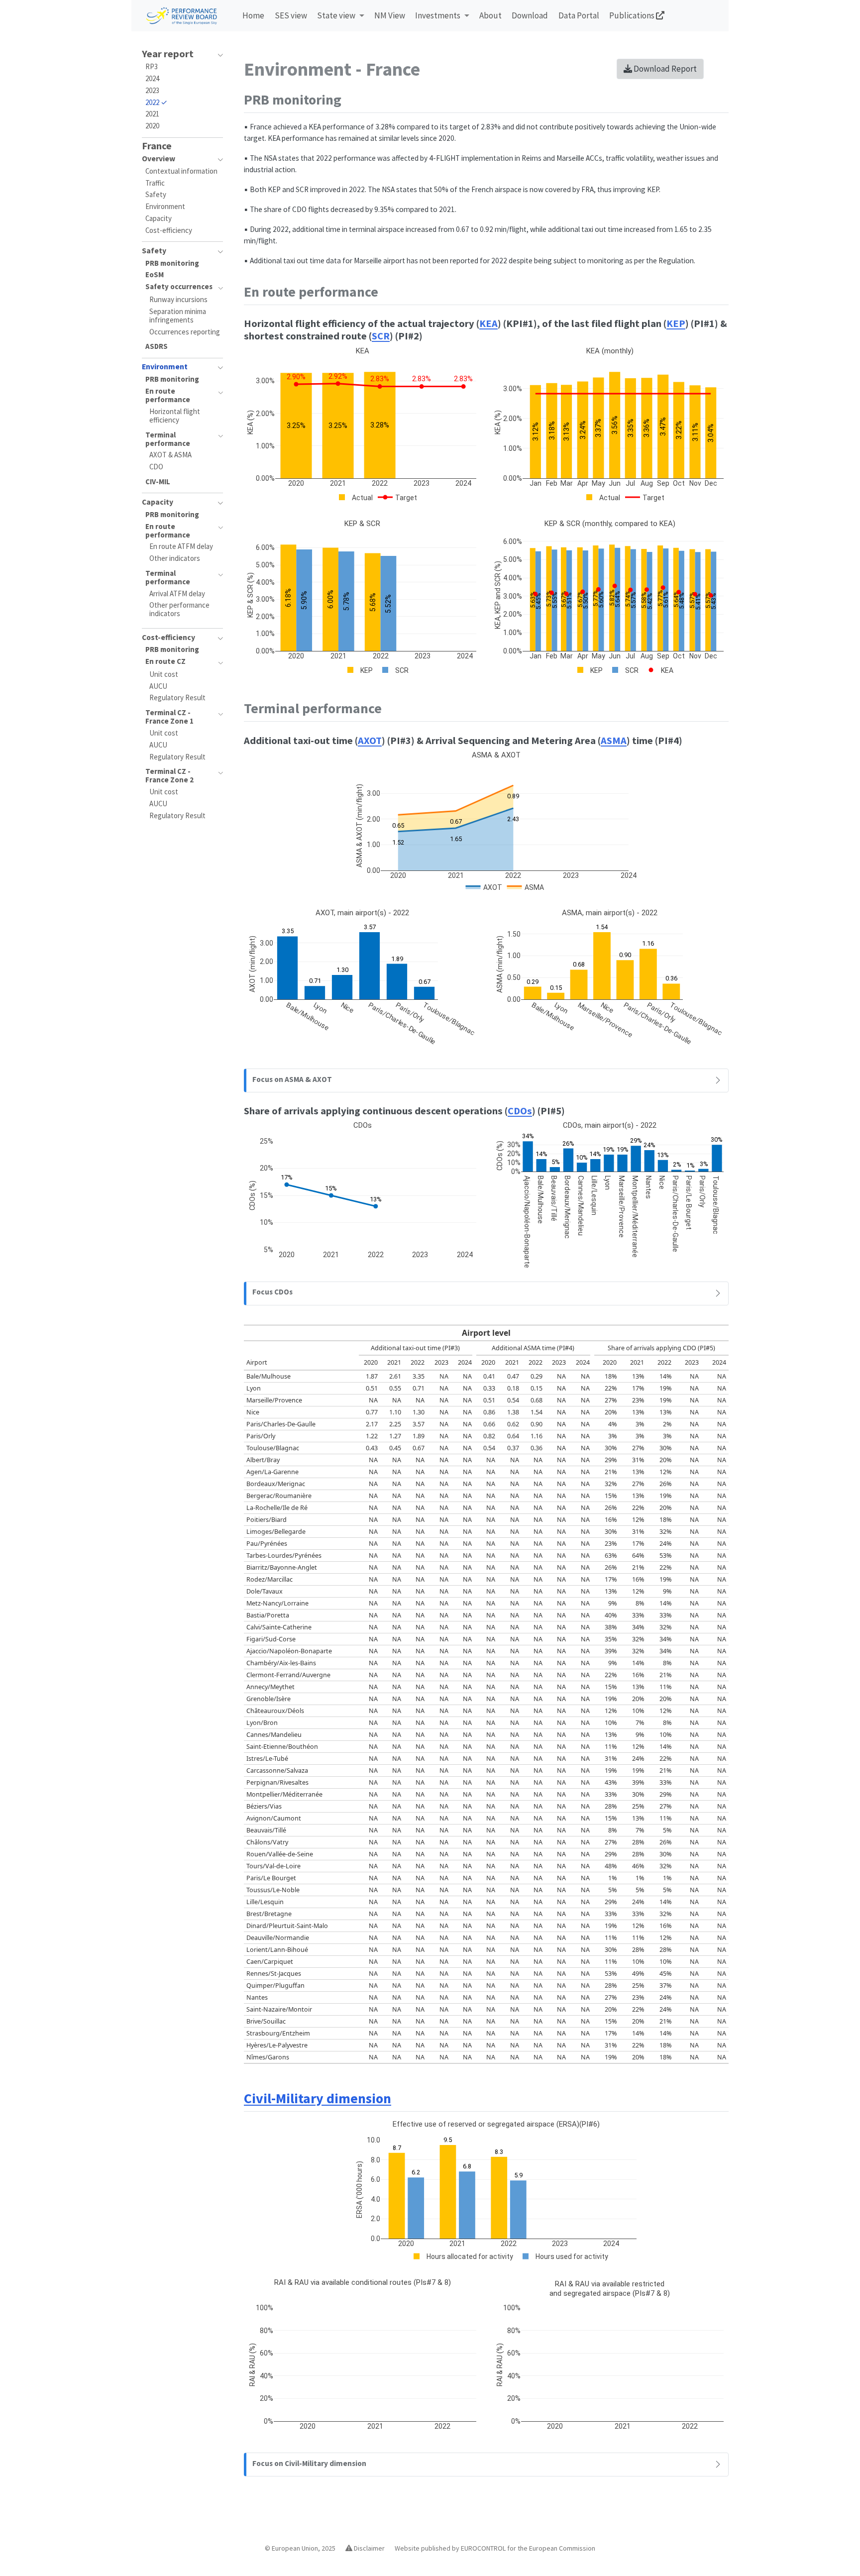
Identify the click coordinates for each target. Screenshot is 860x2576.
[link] (341, 16)
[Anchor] (351, 99)
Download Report (664, 69)
